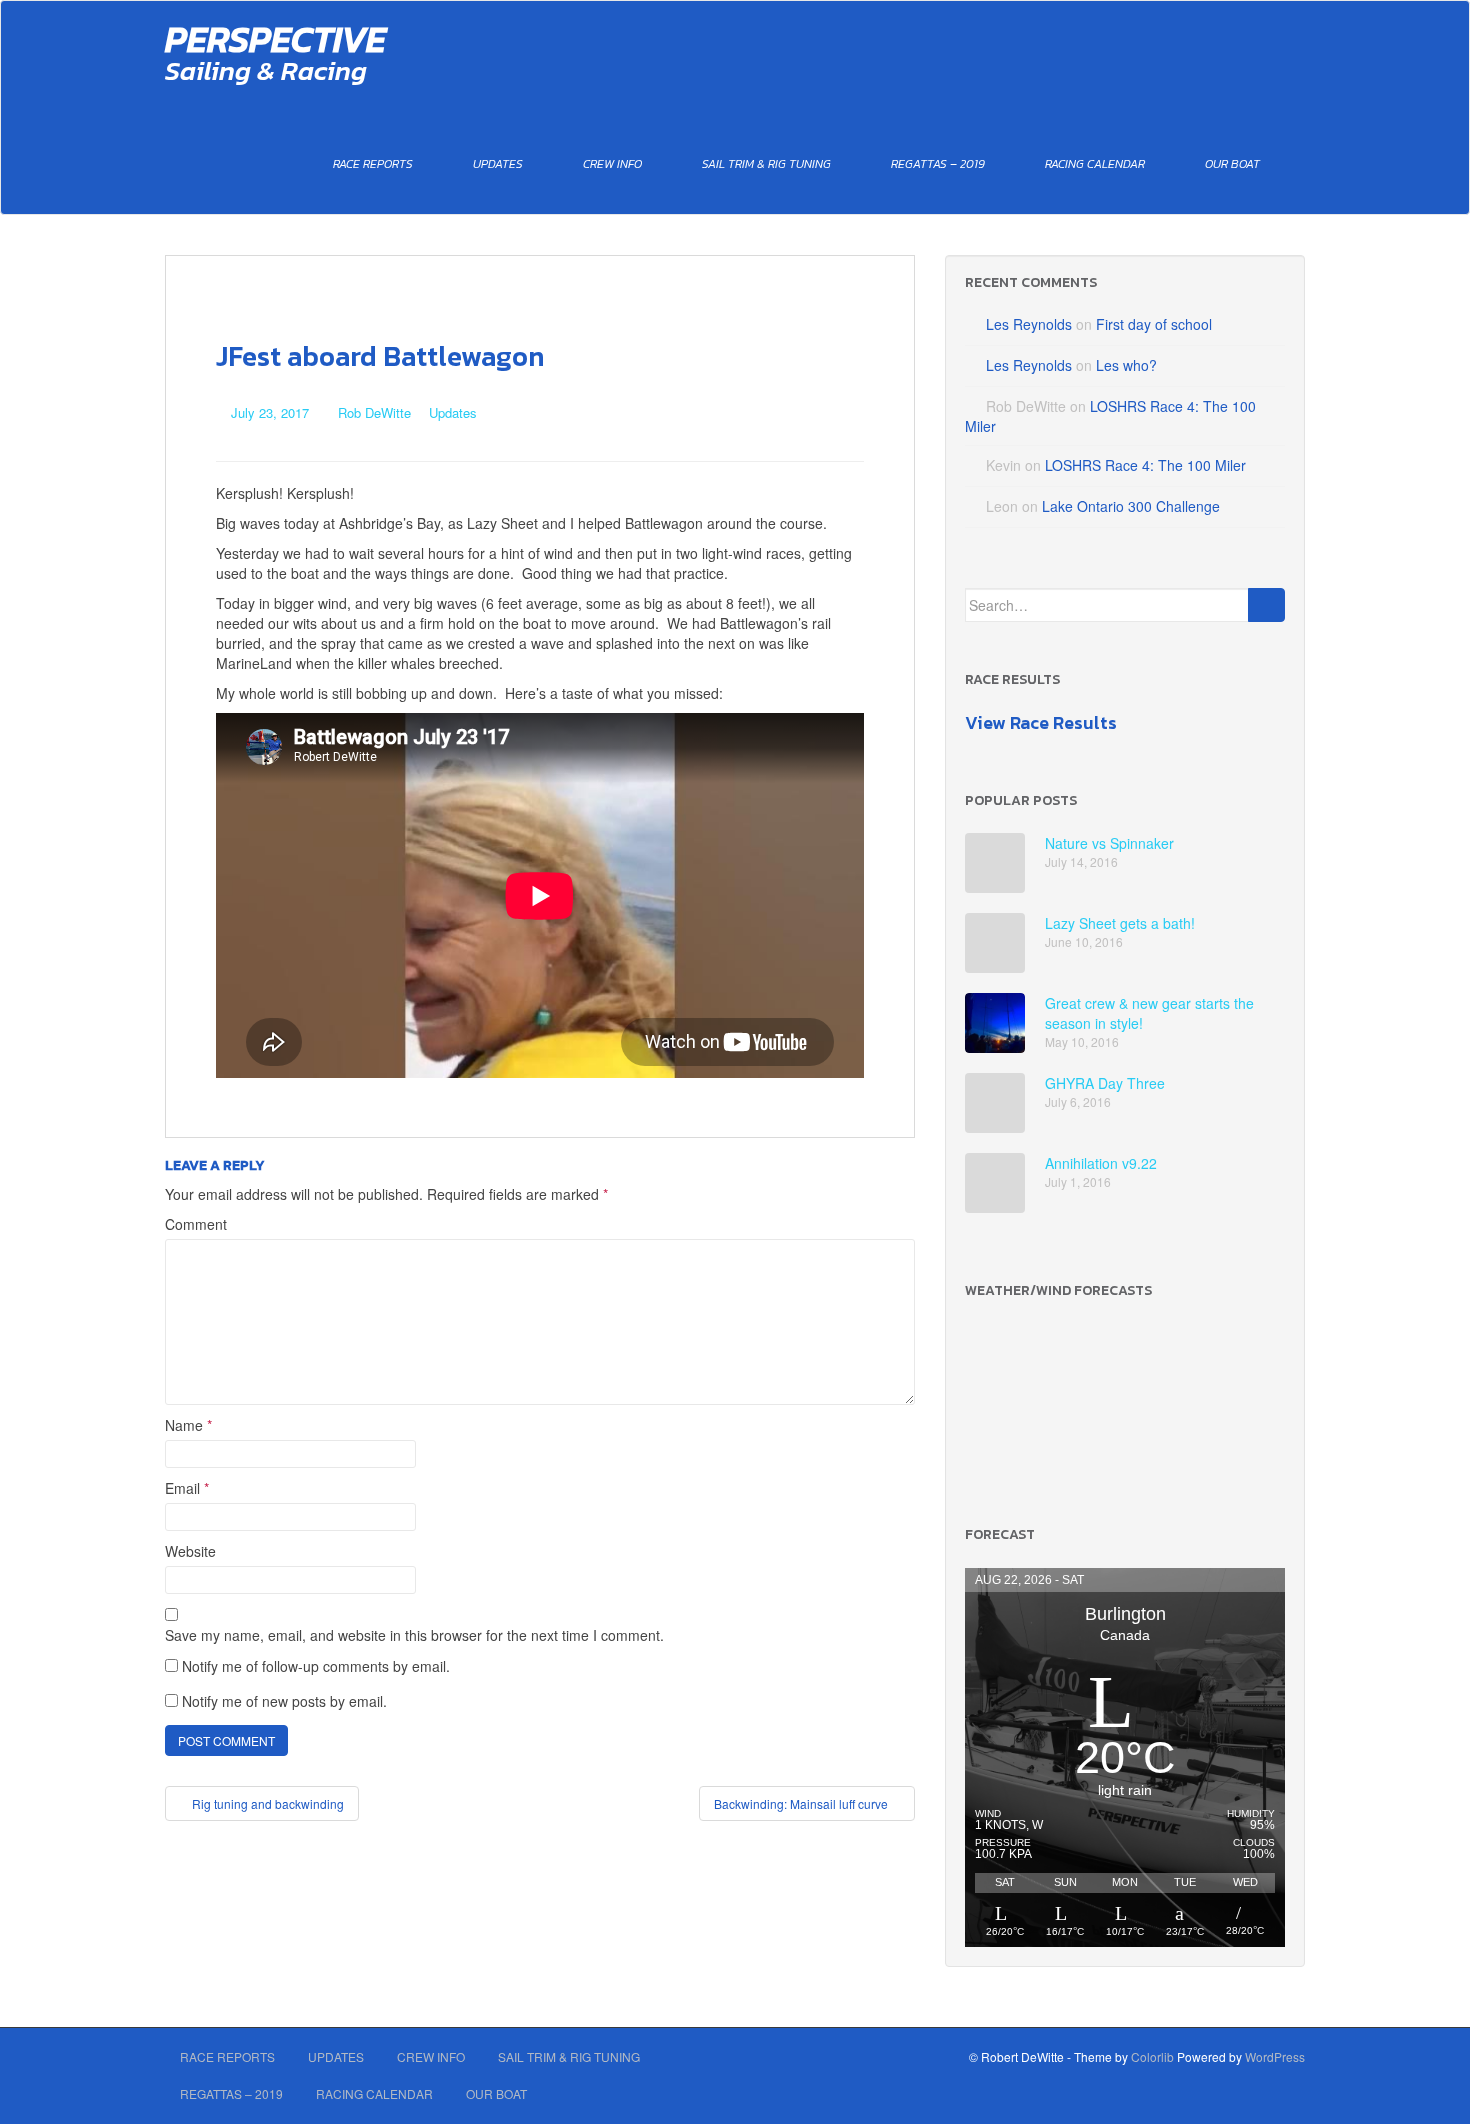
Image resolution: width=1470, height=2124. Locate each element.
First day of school (1154, 324)
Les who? (1126, 365)
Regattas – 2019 (938, 164)
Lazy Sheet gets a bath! (1120, 923)
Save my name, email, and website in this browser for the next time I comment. (414, 1635)
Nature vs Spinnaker (1109, 843)
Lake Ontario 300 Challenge (1131, 506)
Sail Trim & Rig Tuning (766, 164)
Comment (196, 1224)
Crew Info (612, 164)
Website (190, 1551)
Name (188, 1425)
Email (187, 1488)
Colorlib (1152, 2056)
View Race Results (1041, 722)
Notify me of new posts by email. (284, 1701)
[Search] (1266, 605)
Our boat (1232, 164)
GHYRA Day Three (1105, 1083)
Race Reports (373, 164)
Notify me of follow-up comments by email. (316, 1666)
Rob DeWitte (374, 412)
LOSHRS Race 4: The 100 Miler (1145, 465)
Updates (498, 164)
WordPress (1275, 2056)
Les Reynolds (1029, 324)
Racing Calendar (1095, 164)
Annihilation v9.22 (1101, 1163)
